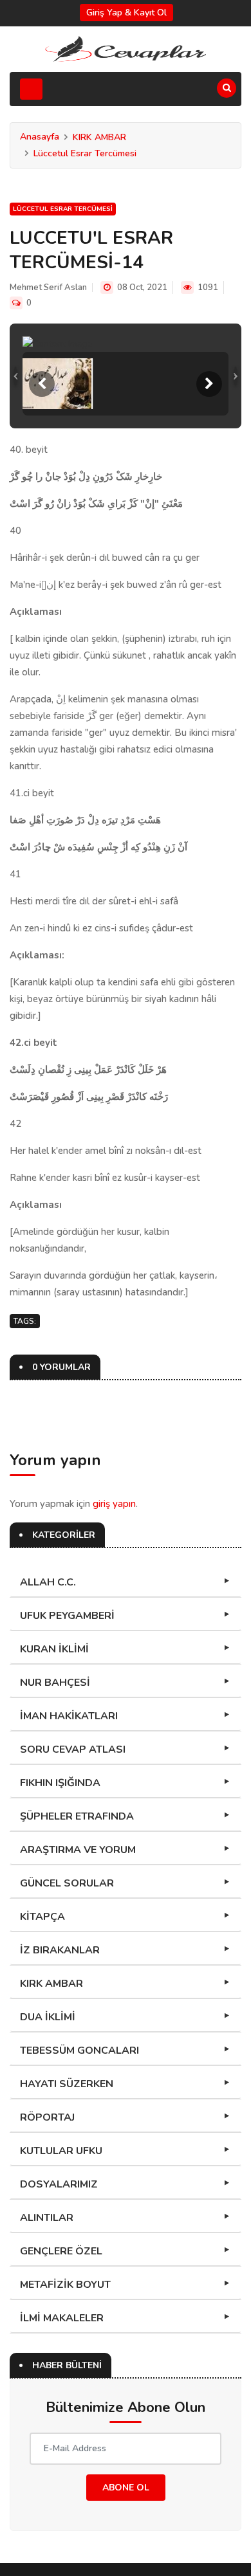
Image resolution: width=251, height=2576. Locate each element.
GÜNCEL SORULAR (67, 1883)
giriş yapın (114, 1504)
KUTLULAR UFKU (61, 2151)
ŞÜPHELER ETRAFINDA (77, 1816)
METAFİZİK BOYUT (65, 2285)
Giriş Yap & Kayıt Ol (126, 13)
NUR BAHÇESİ (55, 1683)
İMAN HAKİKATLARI (69, 1716)
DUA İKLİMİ (48, 2017)
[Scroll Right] (209, 384)
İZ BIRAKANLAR (60, 1950)
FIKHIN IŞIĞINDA (60, 1783)
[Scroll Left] (42, 384)
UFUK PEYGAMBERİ (67, 1616)
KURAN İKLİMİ (54, 1649)
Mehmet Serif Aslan (48, 288)
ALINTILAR (47, 2218)
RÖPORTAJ (47, 2117)
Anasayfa (40, 137)
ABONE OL (126, 2488)
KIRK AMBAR (99, 137)
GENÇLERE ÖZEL (61, 2251)
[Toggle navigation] (31, 89)
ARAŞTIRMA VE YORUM (78, 1850)
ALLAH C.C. (48, 1582)
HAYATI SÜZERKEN (67, 2084)
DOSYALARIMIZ (59, 2184)
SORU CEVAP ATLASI (73, 1749)
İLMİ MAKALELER (62, 2318)
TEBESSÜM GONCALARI (79, 2051)
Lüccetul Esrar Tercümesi (85, 153)
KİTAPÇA (42, 1917)
